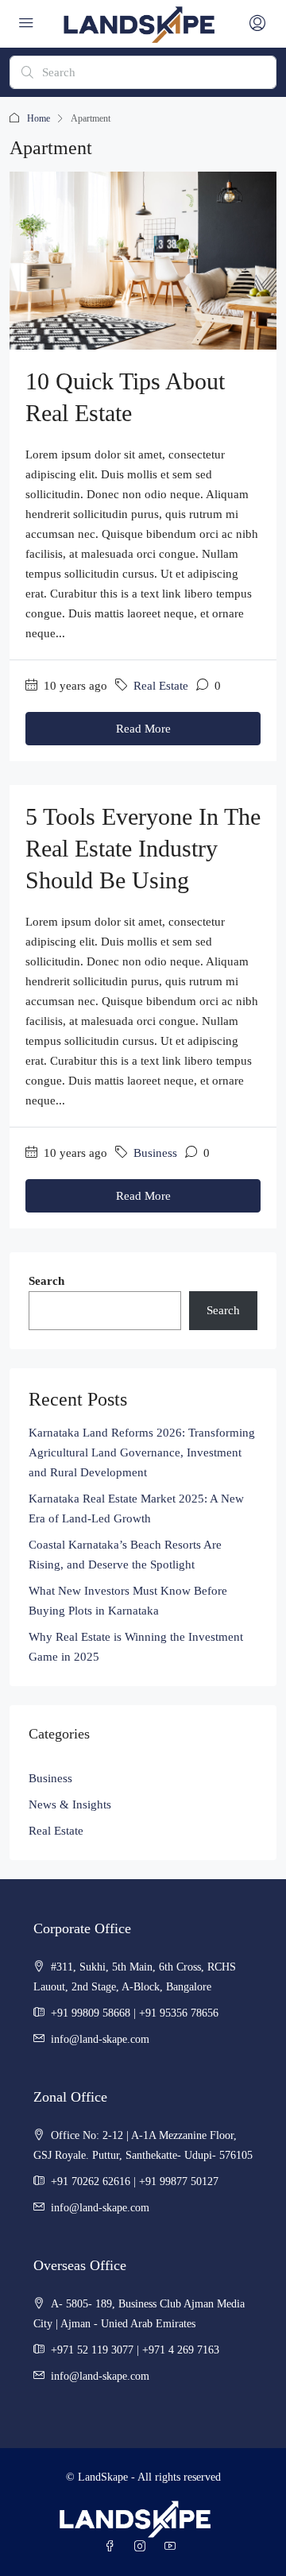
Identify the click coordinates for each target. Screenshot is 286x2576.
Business (155, 1153)
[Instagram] (143, 2547)
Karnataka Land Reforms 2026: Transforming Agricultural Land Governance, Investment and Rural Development (142, 1452)
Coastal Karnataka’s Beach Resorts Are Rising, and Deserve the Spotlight (125, 1555)
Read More (143, 729)
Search (46, 1281)
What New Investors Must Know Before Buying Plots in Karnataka (128, 1601)
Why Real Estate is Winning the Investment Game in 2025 (136, 1647)
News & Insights (70, 1804)
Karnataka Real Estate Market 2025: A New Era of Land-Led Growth (136, 1508)
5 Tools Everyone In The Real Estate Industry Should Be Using (143, 848)
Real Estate (161, 686)
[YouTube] (173, 2547)
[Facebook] (113, 2547)
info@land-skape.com (100, 2039)
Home (39, 118)
